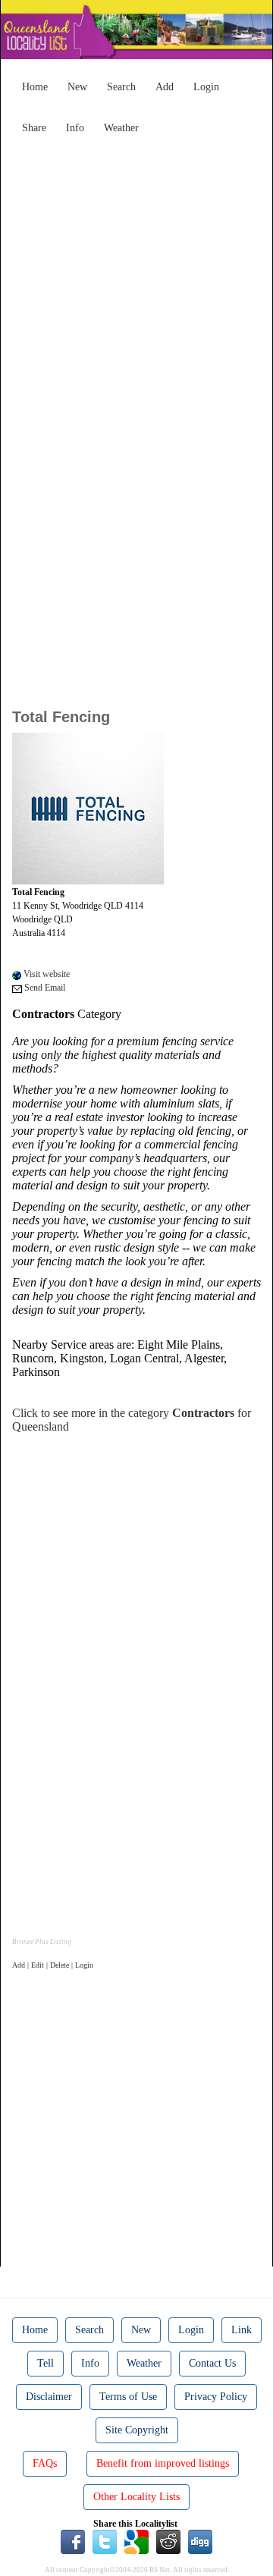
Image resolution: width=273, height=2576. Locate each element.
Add (165, 87)
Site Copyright (137, 2430)
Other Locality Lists (136, 2497)
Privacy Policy (216, 2397)
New (77, 87)
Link (242, 2330)
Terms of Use (128, 2397)
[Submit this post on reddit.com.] (168, 2541)
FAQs (45, 2463)
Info (75, 128)
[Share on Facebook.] (73, 2541)
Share (34, 128)
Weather (121, 128)
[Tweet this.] (105, 2541)
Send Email (44, 988)
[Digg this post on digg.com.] (200, 2541)
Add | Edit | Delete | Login (53, 1965)
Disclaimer (49, 2397)
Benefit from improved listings (163, 2463)
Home (35, 87)
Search (121, 87)
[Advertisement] (136, 278)
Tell (45, 2363)
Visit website (45, 974)
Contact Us (212, 2363)
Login (206, 87)
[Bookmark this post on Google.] (136, 2541)
